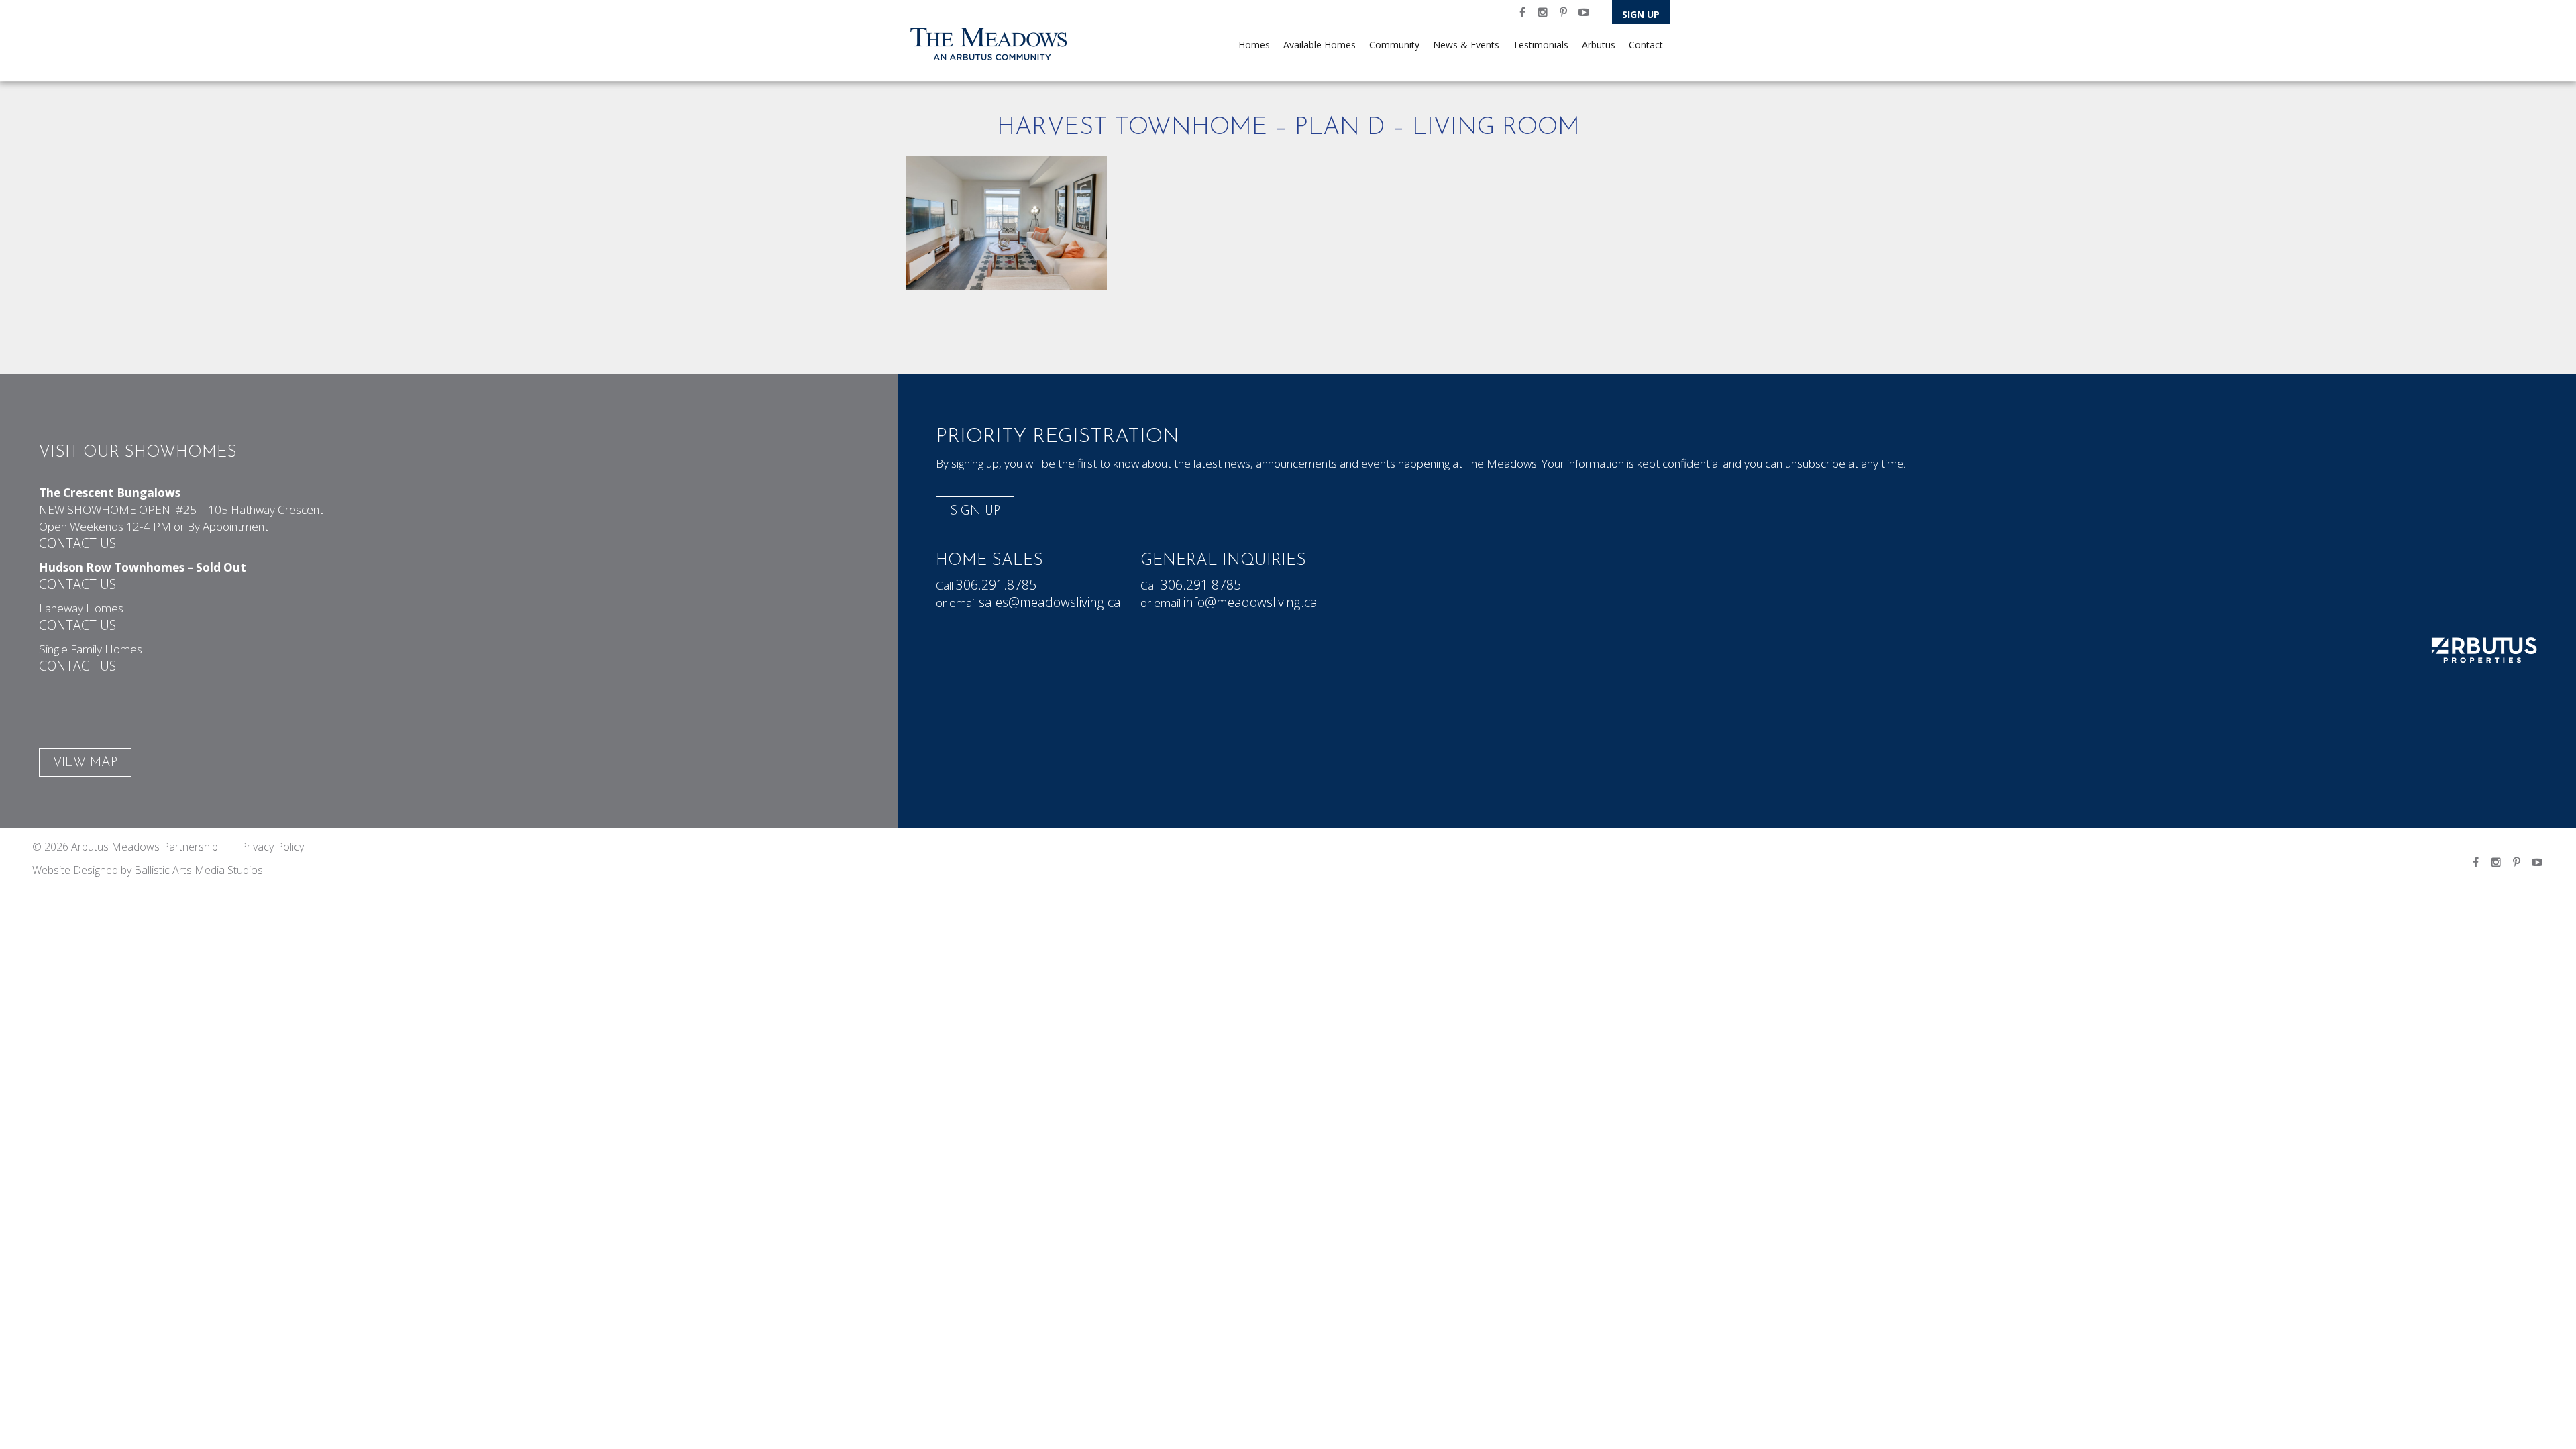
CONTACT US (77, 543)
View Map (85, 763)
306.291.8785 (996, 585)
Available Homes (1320, 45)
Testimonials (1541, 45)
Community (1394, 45)
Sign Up (1641, 14)
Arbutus (1599, 45)
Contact (1646, 45)
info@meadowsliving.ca (1250, 602)
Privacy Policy (272, 847)
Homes (1254, 45)
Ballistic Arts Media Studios (199, 870)
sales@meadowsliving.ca (1050, 602)
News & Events (1466, 45)
